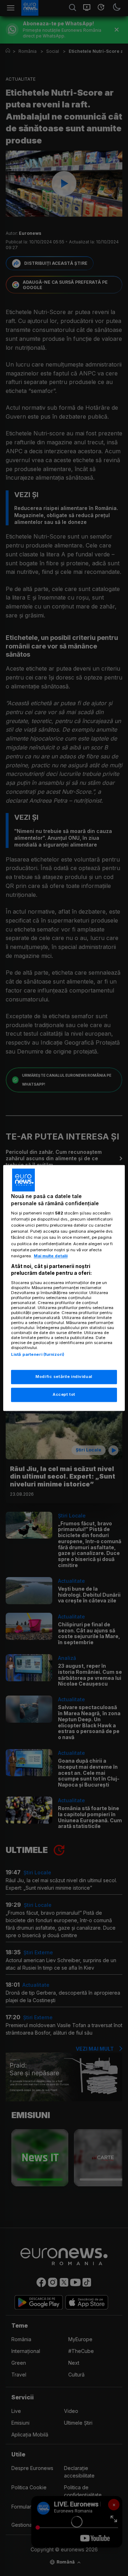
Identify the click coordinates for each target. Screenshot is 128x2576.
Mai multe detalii (51, 1256)
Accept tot (64, 1395)
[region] (64, 1288)
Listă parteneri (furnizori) (38, 1354)
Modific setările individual (64, 1377)
